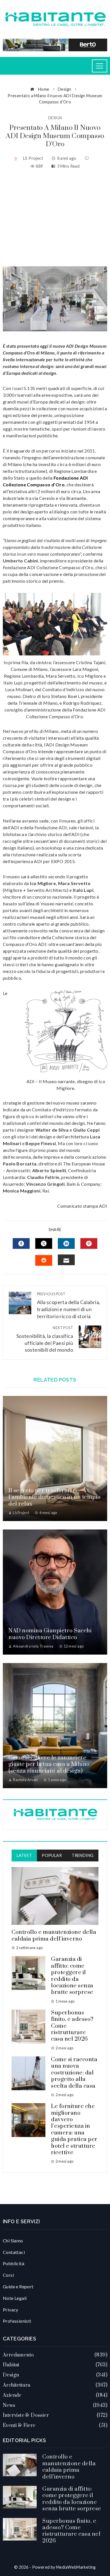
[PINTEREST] (89, 1243)
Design (55, 118)
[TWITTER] (44, 1243)
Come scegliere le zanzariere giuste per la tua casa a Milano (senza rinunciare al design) (49, 1764)
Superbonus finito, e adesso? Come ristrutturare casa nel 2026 (71, 2531)
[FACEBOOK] (21, 1243)
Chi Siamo (13, 2241)
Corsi (8, 2275)
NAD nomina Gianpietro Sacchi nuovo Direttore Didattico (50, 1634)
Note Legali (15, 2298)
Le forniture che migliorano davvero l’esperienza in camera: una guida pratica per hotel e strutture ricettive (74, 2130)
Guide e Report (18, 2286)
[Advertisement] (55, 218)
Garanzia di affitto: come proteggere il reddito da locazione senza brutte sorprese (72, 1976)
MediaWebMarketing (76, 2567)
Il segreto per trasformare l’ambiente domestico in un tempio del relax (55, 1497)
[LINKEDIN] (66, 1243)
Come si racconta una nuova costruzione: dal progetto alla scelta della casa (74, 2073)
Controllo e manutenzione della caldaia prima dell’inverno (54, 1936)
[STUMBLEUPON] (44, 1260)
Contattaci (14, 2252)
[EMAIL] (66, 1260)
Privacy (11, 2310)
